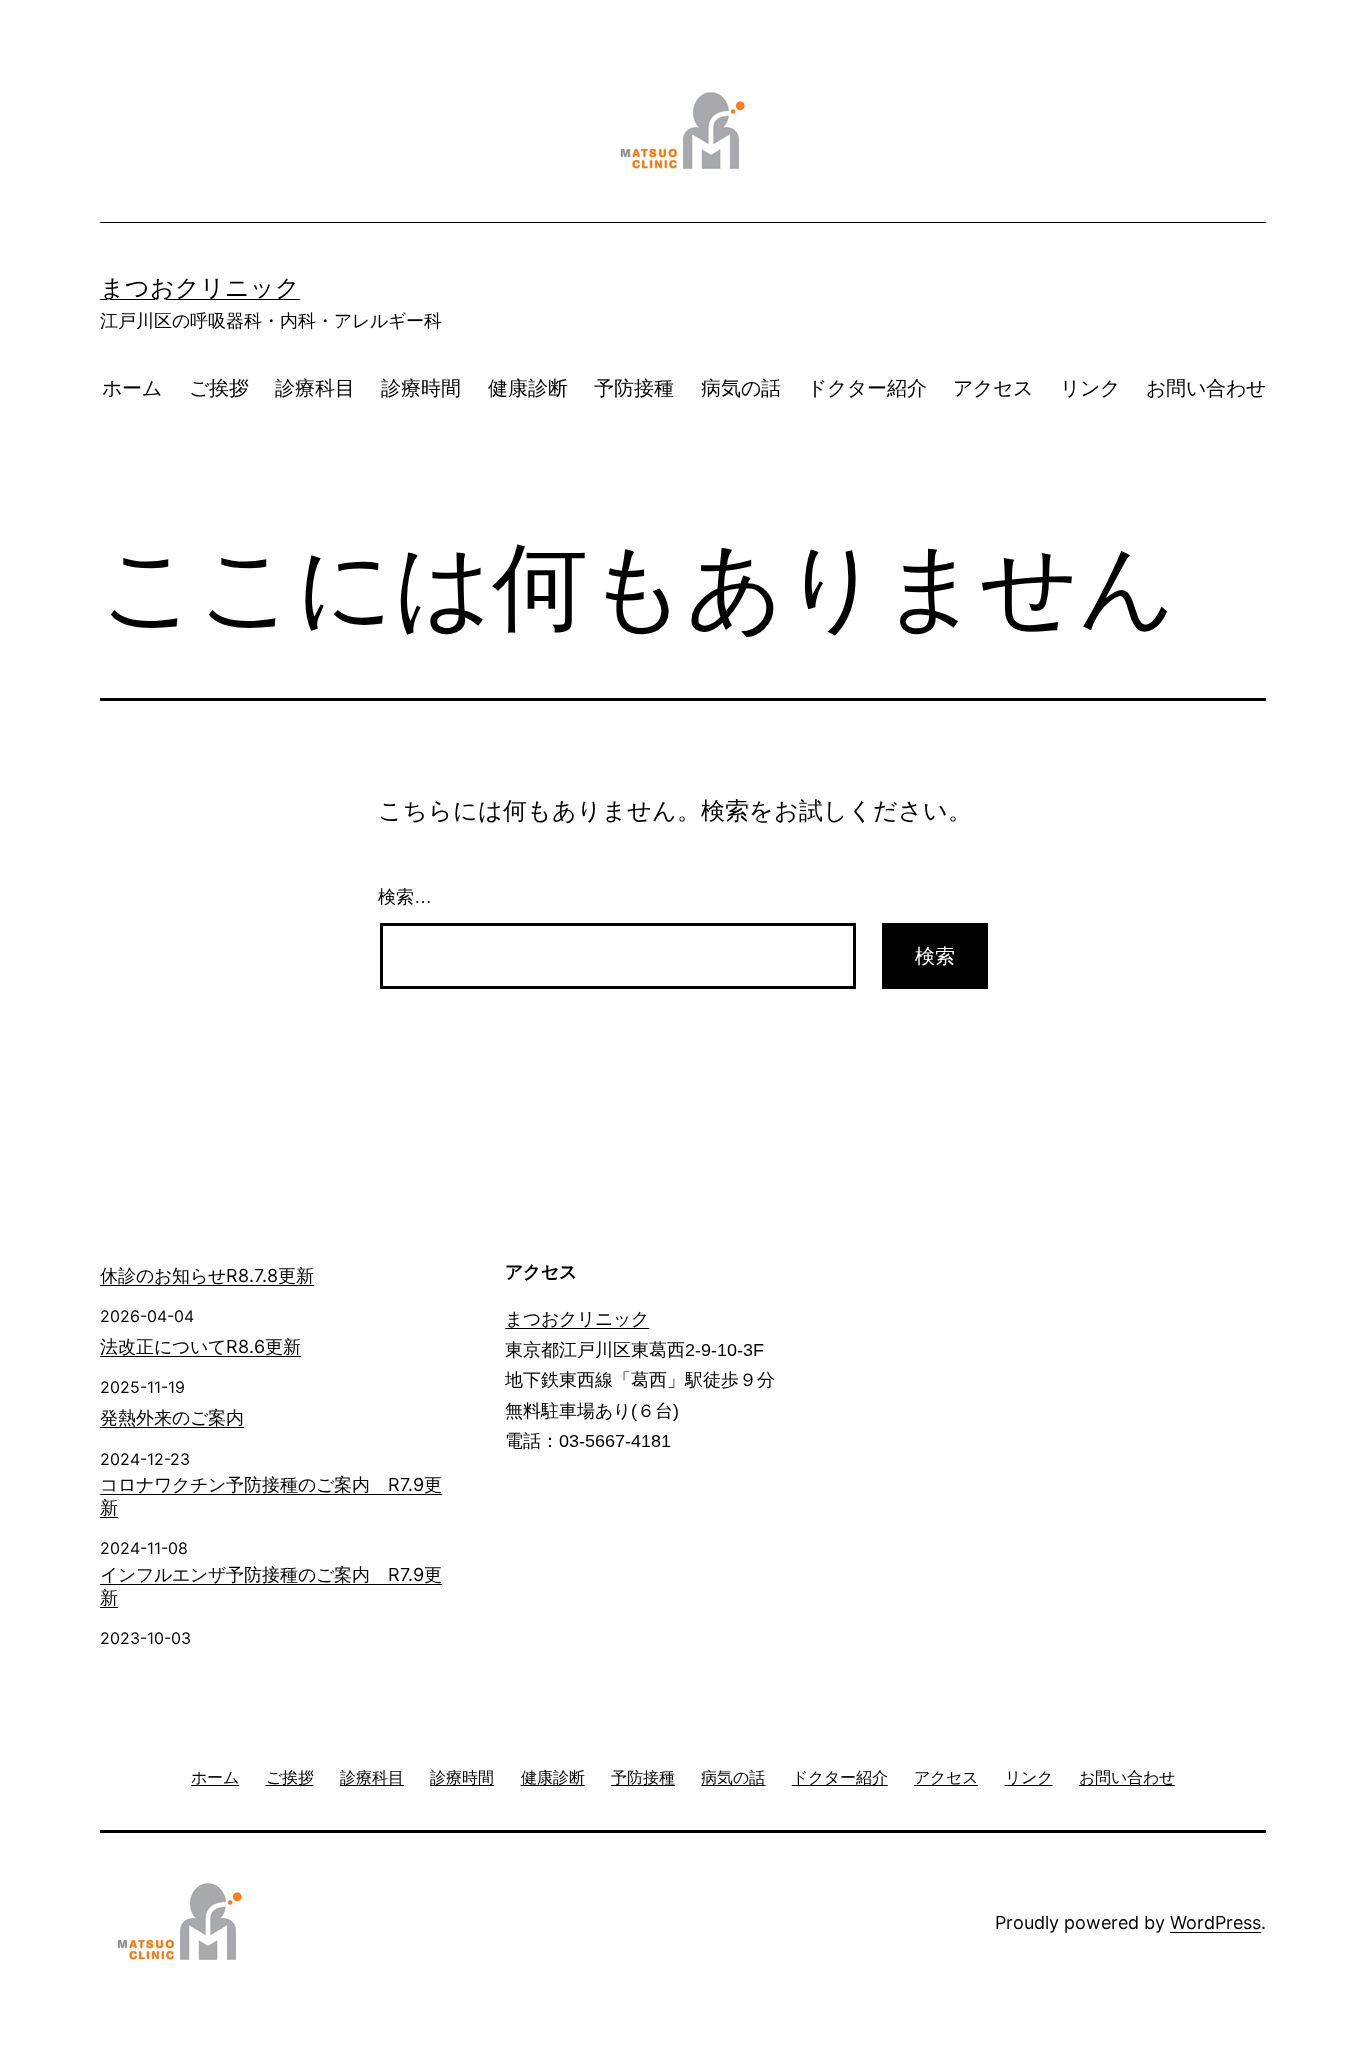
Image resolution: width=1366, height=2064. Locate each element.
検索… (405, 897)
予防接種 (634, 388)
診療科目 (315, 388)
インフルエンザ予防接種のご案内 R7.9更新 (271, 1586)
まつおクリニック (200, 287)
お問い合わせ (1206, 388)
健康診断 (528, 388)
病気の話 (741, 388)
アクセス (993, 388)
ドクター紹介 (867, 388)
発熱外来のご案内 (172, 1417)
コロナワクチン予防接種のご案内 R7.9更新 (271, 1496)
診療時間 (421, 388)
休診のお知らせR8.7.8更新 (207, 1275)
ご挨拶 (219, 388)
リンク (1090, 388)
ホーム (132, 388)
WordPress (1215, 1922)
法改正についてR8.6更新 (200, 1346)
